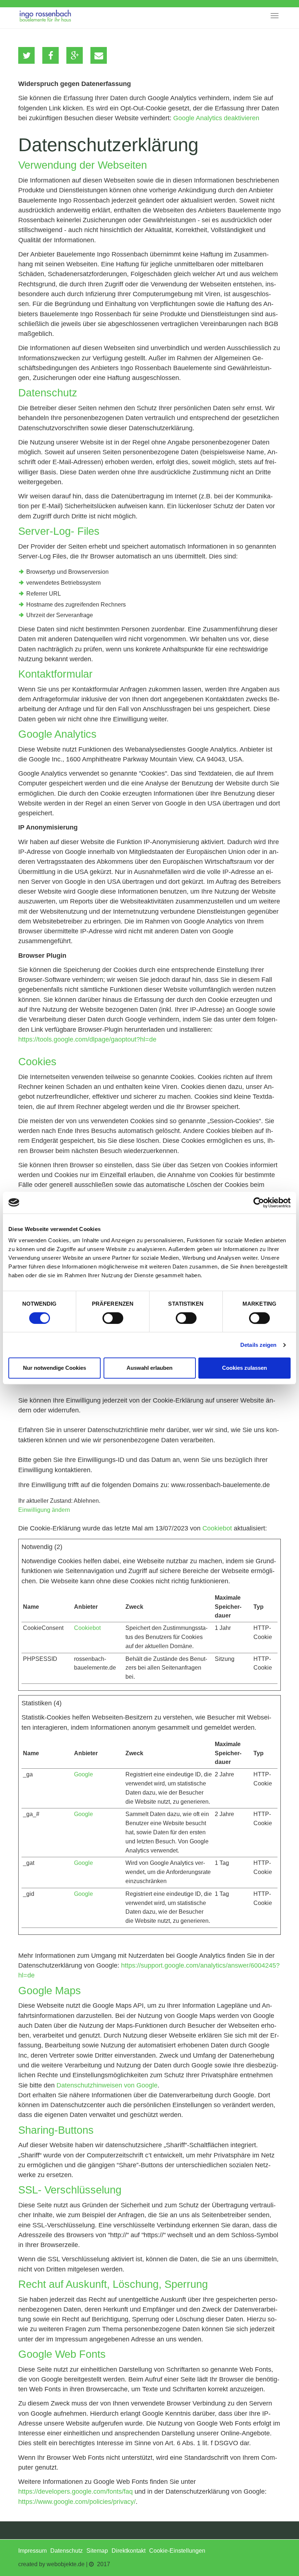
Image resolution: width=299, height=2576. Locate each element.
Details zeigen (258, 1345)
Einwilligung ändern (44, 1510)
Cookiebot (217, 1528)
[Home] (45, 14)
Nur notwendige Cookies (55, 1368)
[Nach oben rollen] (276, 2553)
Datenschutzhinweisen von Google (107, 2085)
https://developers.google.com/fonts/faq (75, 2491)
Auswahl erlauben (149, 1368)
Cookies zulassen (244, 1368)
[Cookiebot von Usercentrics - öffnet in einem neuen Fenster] (259, 1203)
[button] (26, 55)
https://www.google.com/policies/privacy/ (77, 2502)
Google (84, 1774)
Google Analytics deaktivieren (216, 118)
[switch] (113, 1318)
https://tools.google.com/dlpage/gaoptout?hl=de (87, 1039)
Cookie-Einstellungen (177, 2551)
